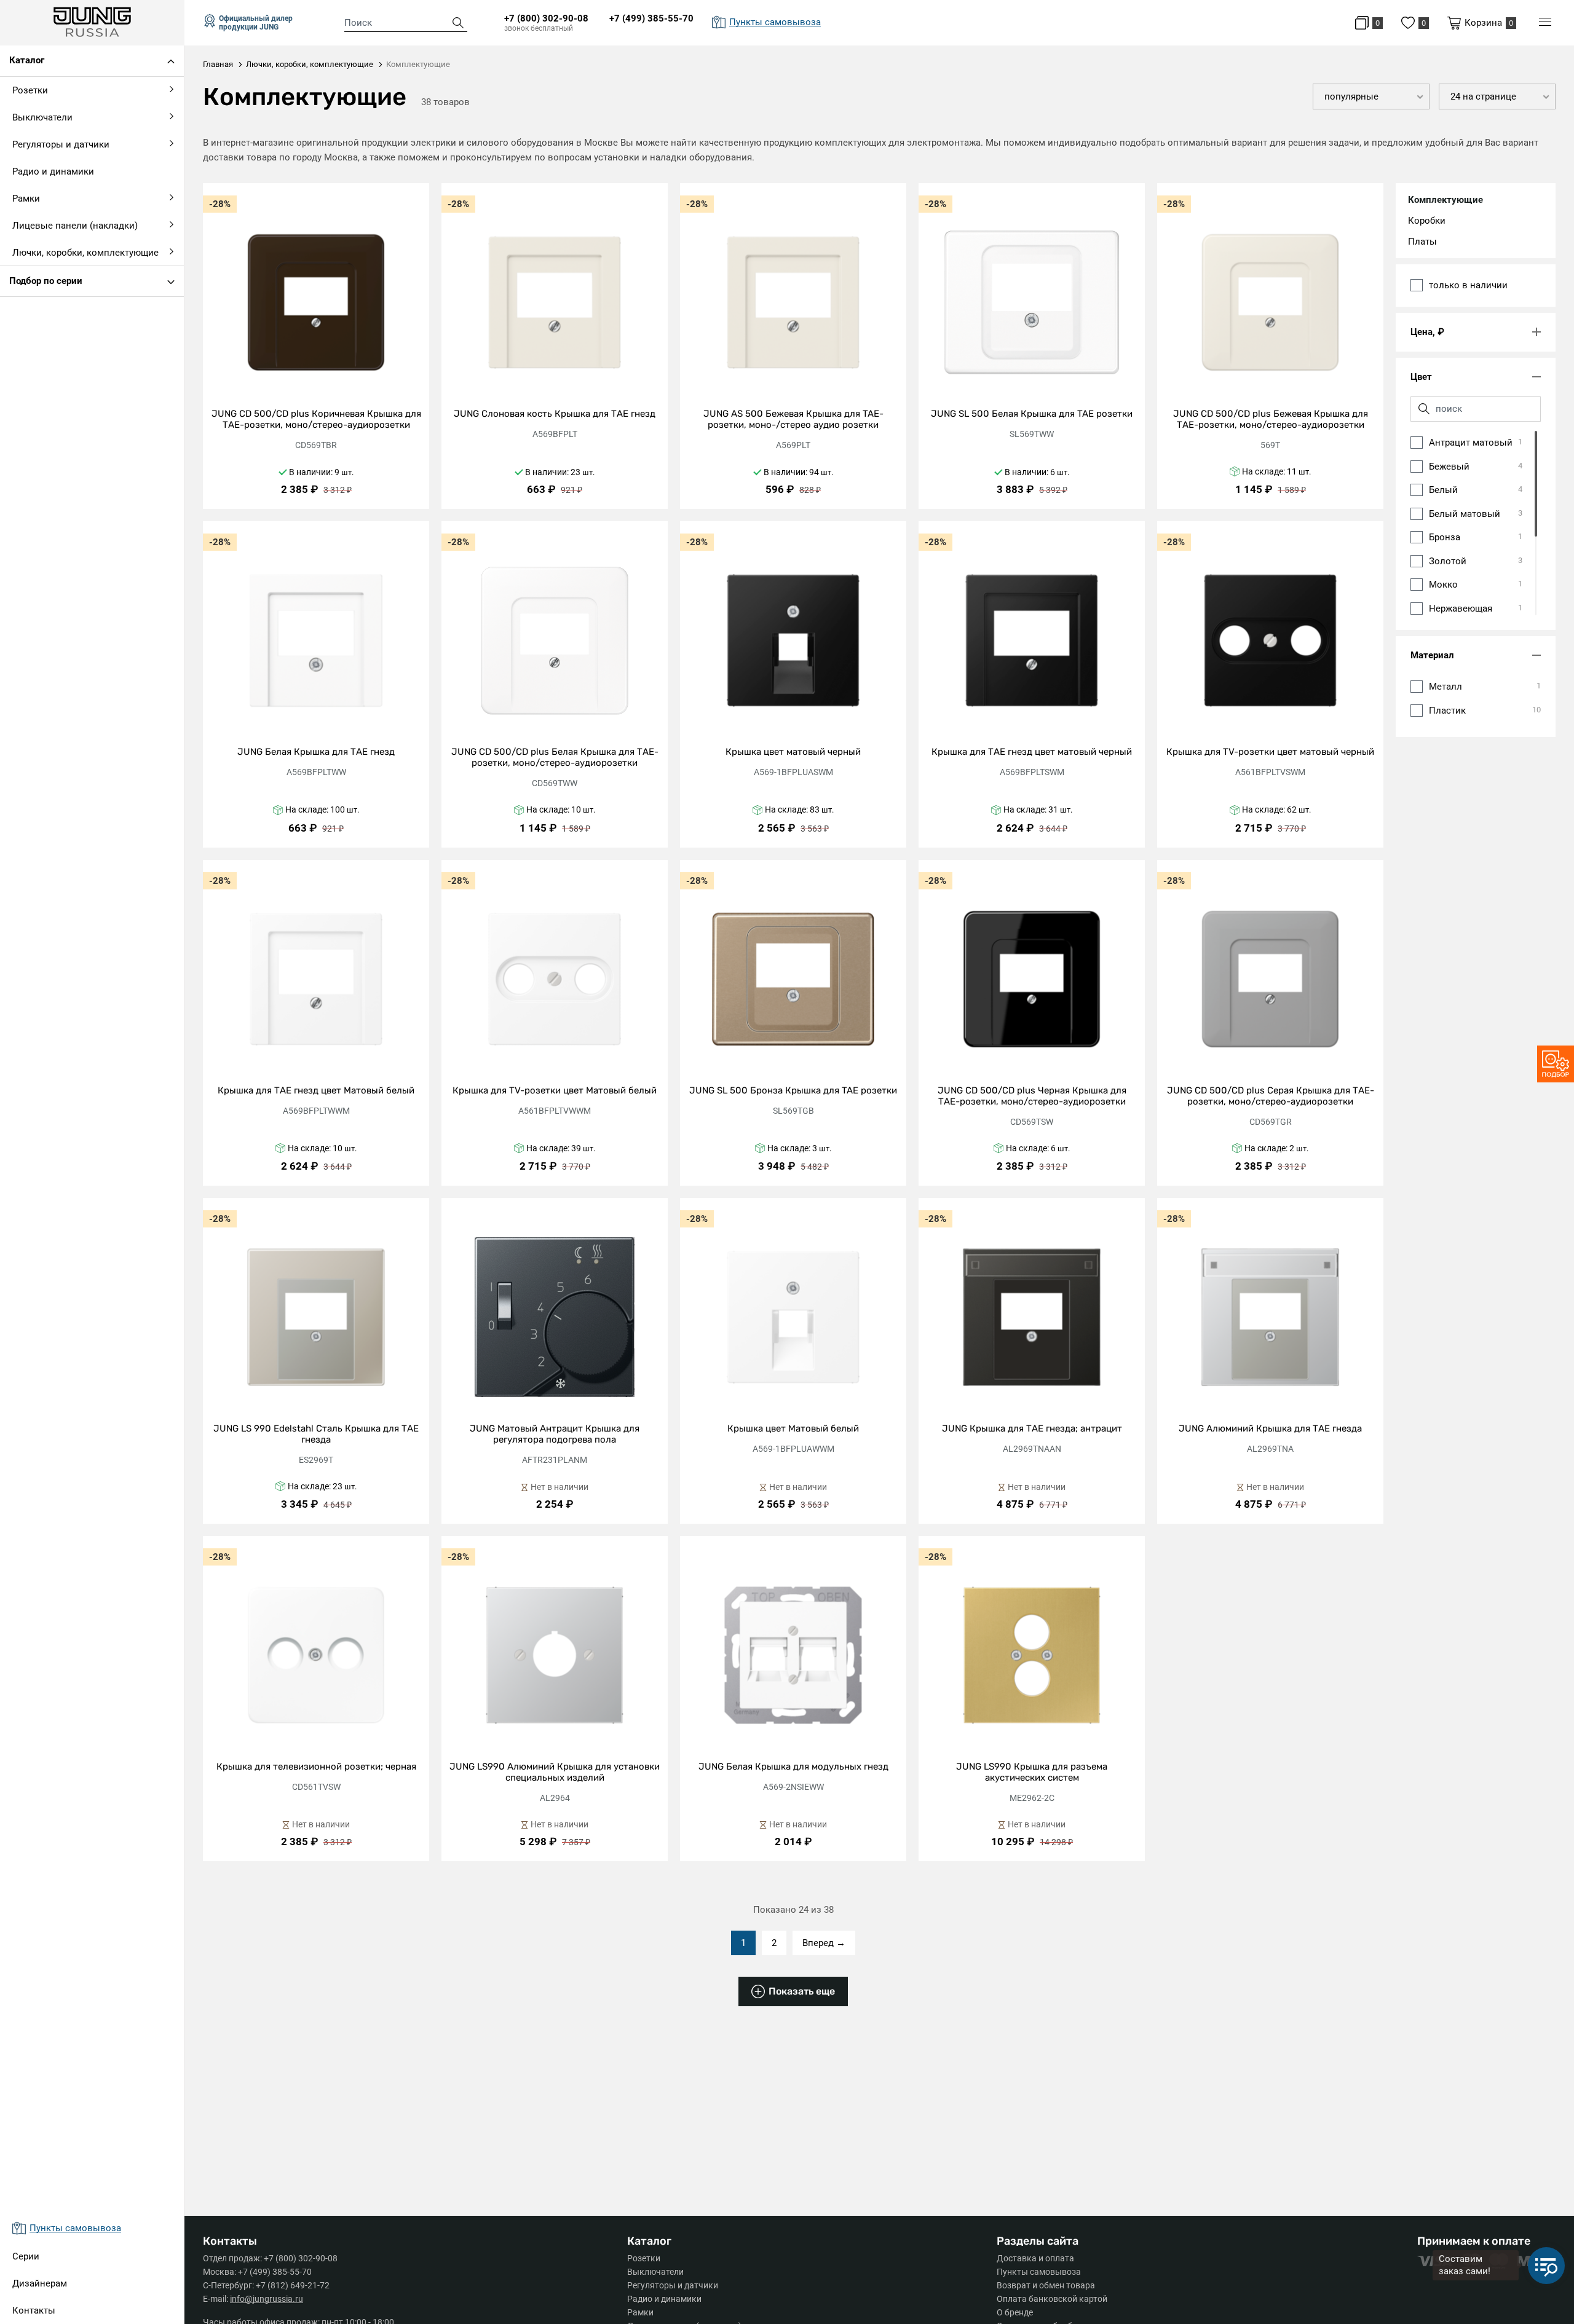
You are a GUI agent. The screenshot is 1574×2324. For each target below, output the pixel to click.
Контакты (34, 2310)
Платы (1422, 242)
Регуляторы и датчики (673, 2285)
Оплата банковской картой (1052, 2299)
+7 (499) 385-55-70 (651, 18)
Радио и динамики (664, 2299)
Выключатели (655, 2272)
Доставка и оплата (1035, 2258)
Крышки (27, 385)
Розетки (644, 2258)
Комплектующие (1445, 200)
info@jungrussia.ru (267, 2299)
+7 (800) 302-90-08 (546, 18)
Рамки (640, 2312)
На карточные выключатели (71, 355)
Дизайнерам (40, 2283)
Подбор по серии (46, 281)
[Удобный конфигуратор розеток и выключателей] (1556, 1064)
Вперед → (824, 1943)
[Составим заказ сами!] (1546, 2266)
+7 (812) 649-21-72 (293, 2285)
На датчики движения (57, 326)
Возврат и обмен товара (1046, 2285)
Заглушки (30, 414)
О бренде (1015, 2312)
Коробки (1427, 221)
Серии (26, 2256)
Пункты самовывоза (1039, 2272)
